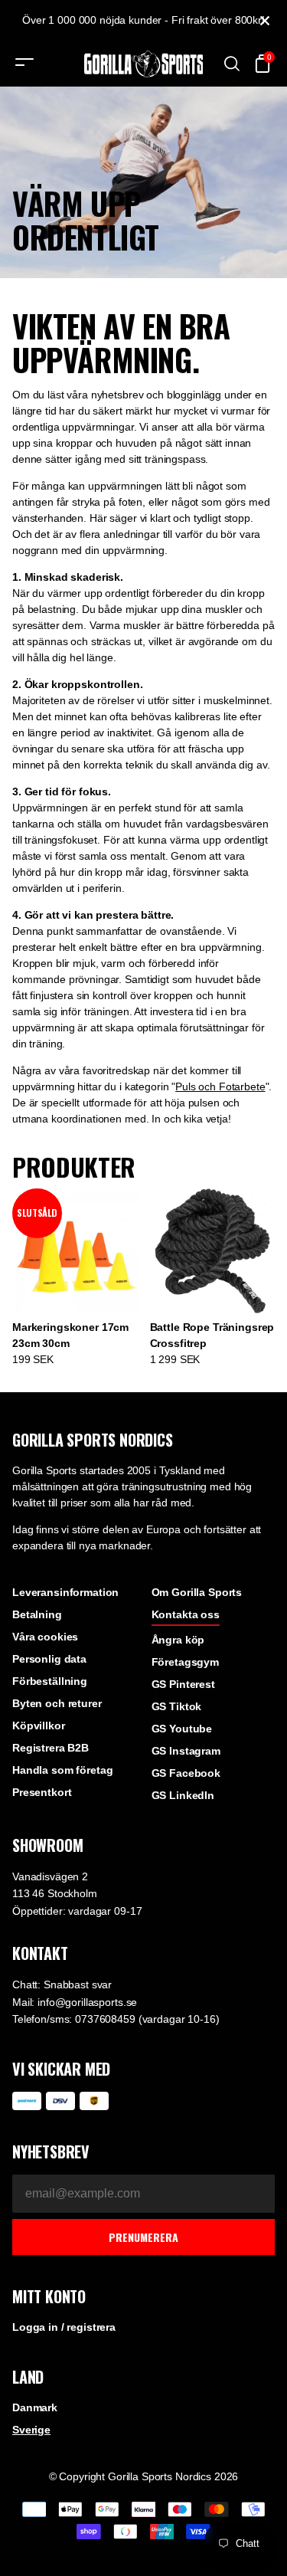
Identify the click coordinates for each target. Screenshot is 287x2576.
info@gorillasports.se (87, 2002)
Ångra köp (178, 1640)
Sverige (31, 2430)
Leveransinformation (65, 1592)
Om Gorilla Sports (197, 1592)
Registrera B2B (51, 1748)
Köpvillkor (39, 1726)
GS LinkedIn (183, 1795)
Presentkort (42, 1792)
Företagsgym (185, 1662)
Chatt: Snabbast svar (62, 1984)
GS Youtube (182, 1729)
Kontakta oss (186, 1614)
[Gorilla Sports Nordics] (144, 64)
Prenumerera (143, 2237)
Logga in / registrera (64, 2327)
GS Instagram (186, 1751)
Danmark (35, 2407)
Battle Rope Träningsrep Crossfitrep (212, 1335)
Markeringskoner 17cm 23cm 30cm (70, 1335)
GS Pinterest (183, 1684)
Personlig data (49, 1659)
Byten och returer (57, 1703)
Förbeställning (50, 1681)
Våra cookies (45, 1637)
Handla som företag (62, 1770)
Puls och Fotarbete (220, 1086)
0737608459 (105, 2019)
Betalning (37, 1614)
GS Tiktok (177, 1706)
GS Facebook (186, 1773)
